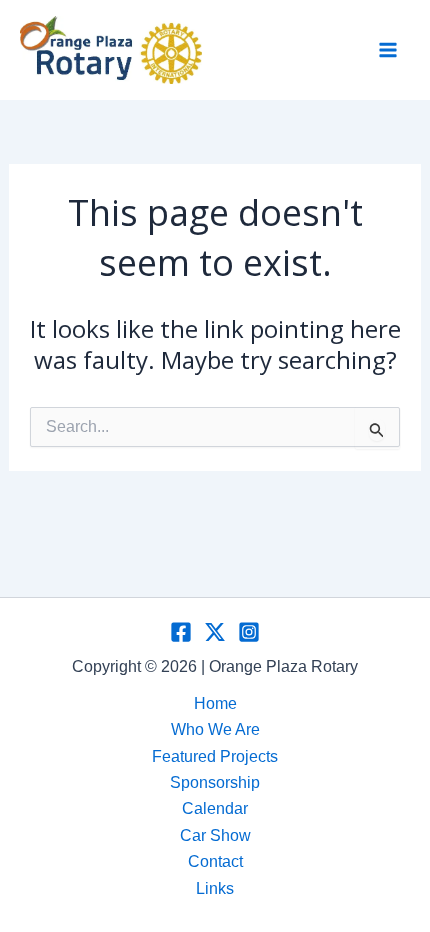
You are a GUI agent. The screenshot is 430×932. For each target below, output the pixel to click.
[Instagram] (249, 632)
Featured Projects (215, 756)
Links (215, 888)
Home (215, 703)
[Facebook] (181, 632)
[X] (215, 632)
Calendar (215, 808)
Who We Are (215, 729)
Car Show (215, 835)
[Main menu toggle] (388, 50)
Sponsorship (215, 782)
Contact (215, 861)
